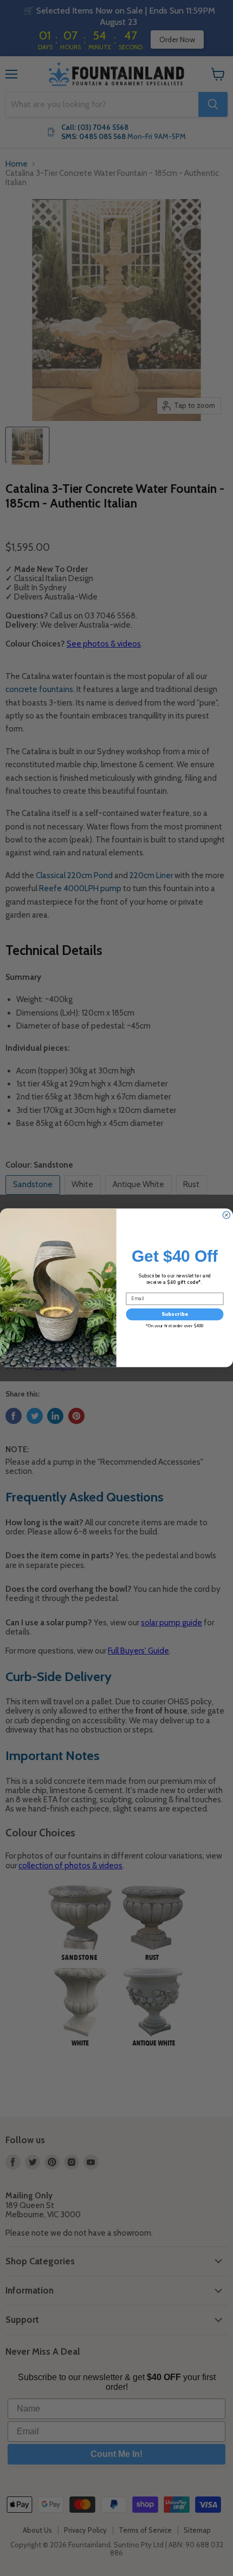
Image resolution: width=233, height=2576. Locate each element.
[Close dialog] (226, 1215)
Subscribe (175, 1314)
